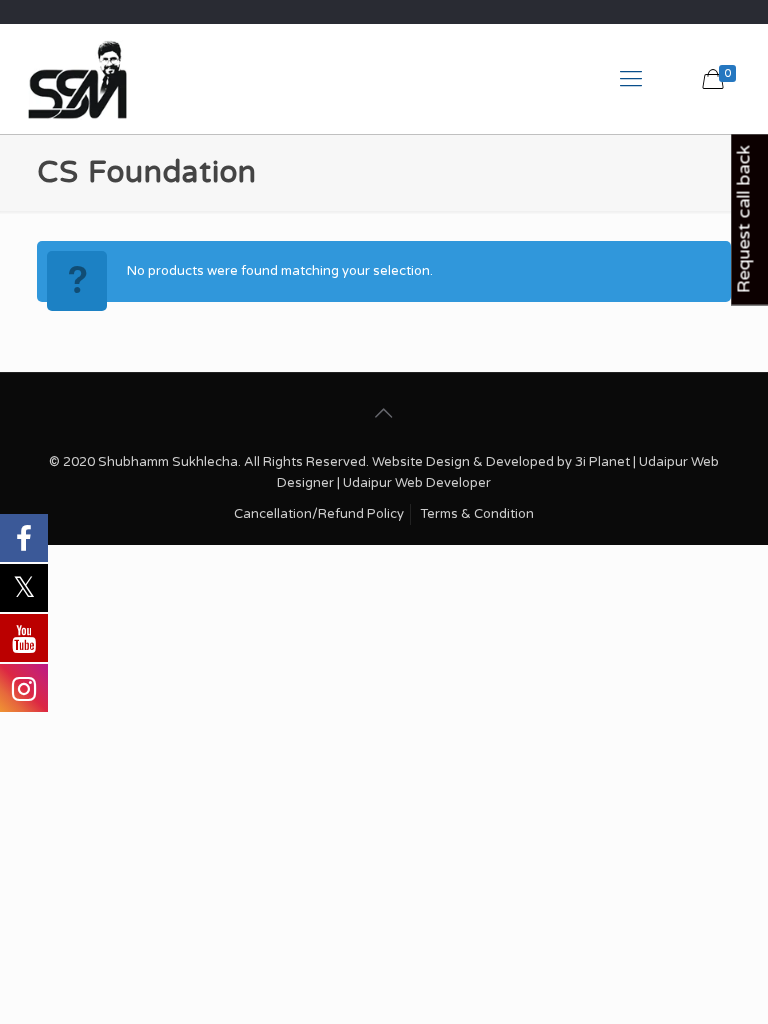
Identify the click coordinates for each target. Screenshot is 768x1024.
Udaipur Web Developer (417, 483)
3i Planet (604, 462)
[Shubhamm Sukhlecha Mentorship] (77, 79)
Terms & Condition (477, 514)
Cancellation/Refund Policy (319, 514)
